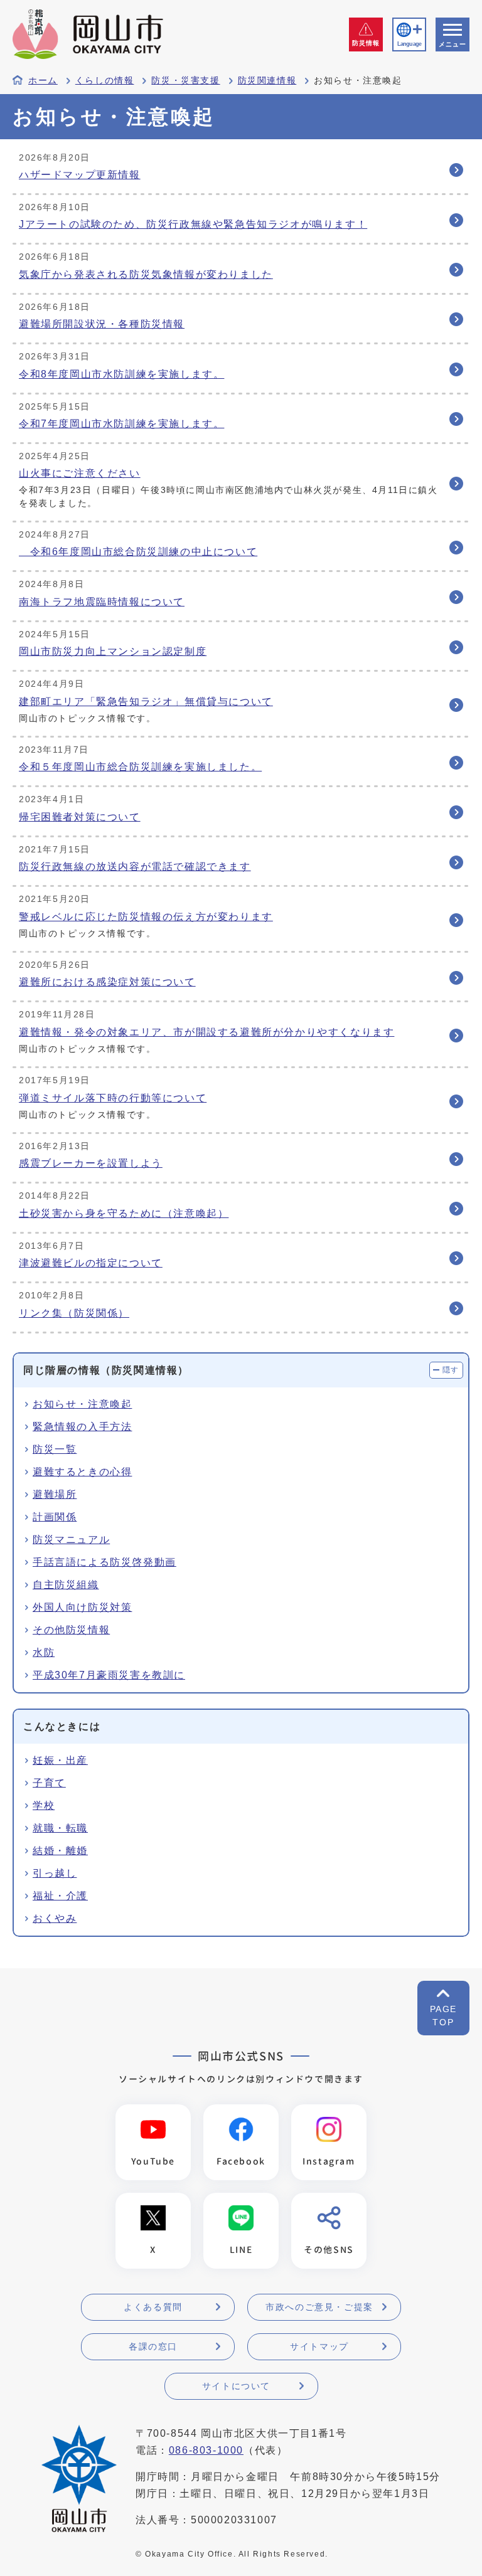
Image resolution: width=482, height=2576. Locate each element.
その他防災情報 (71, 1630)
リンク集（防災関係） (74, 1313)
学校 (44, 1805)
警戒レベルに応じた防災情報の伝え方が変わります (146, 917)
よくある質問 (153, 2307)
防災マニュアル (71, 1540)
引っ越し (55, 1873)
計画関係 (55, 1517)
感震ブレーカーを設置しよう (91, 1163)
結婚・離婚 (60, 1851)
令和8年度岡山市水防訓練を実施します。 (121, 374)
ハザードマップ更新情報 (80, 175)
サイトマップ (319, 2346)
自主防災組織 (66, 1585)
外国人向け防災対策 (82, 1607)
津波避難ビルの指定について (91, 1263)
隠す (451, 1370)
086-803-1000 (206, 2450)
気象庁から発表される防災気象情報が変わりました (146, 274)
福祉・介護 (60, 1896)
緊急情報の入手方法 (82, 1427)
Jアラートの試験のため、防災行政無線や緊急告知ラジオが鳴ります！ (193, 224)
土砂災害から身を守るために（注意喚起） (124, 1213)
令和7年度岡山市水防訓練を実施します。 (121, 424)
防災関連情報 (267, 81)
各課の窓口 (153, 2346)
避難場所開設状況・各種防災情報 (102, 324)
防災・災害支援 (185, 81)
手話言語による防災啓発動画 (104, 1562)
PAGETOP (443, 2016)
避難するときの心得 (82, 1472)
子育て (49, 1783)
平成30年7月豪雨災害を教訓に (109, 1675)
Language (409, 44)
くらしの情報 (105, 81)
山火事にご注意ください (80, 473)
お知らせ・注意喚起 (82, 1404)
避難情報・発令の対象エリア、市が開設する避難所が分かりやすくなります (206, 1032)
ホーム (43, 81)
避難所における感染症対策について (107, 982)
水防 (44, 1652)
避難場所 (55, 1494)
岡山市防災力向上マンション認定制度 (113, 651)
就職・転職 (60, 1828)
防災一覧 (55, 1449)
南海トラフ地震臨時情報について (102, 602)
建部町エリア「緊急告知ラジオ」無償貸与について (146, 702)
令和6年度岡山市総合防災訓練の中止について (138, 552)
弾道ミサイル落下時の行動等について (113, 1098)
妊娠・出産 (60, 1760)
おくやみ (55, 1918)
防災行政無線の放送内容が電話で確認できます (135, 867)
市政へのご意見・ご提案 (319, 2307)
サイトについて (236, 2386)
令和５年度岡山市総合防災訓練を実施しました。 (140, 767)
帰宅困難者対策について (80, 817)
